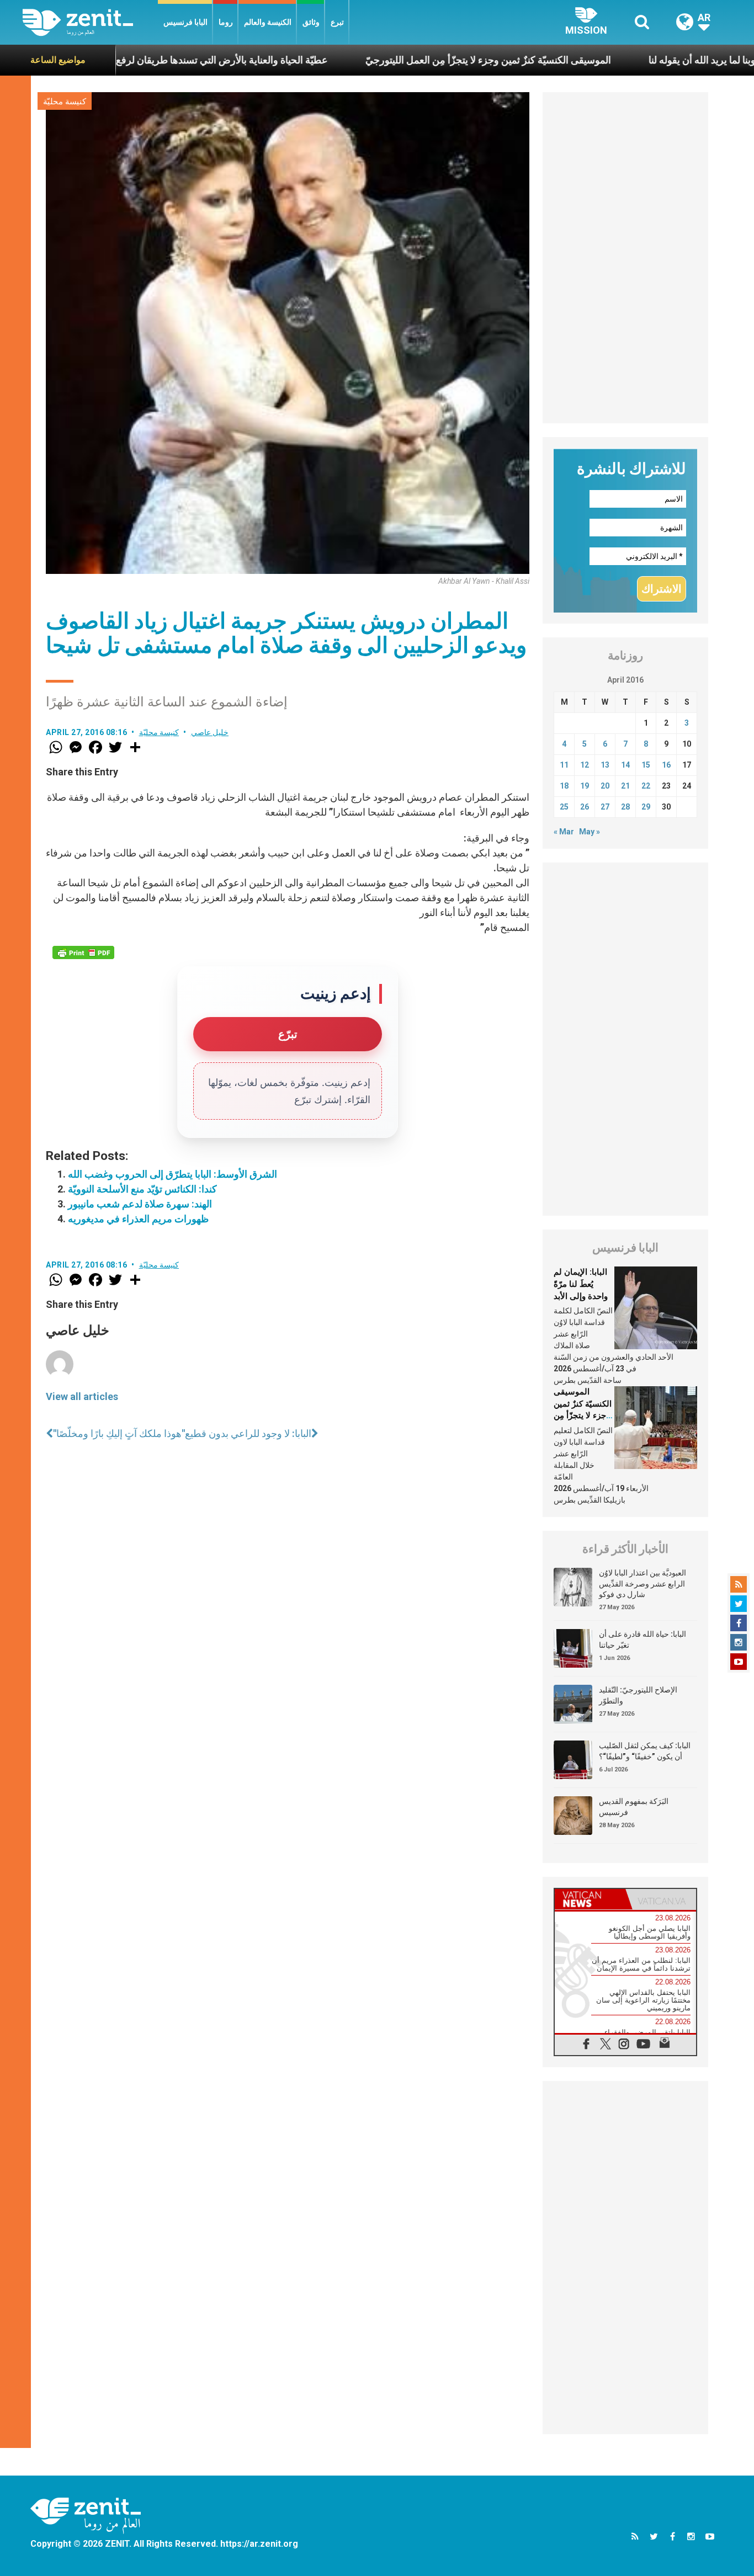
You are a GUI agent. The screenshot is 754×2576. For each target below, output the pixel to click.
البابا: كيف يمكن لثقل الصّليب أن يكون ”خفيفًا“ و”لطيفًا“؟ (645, 1751)
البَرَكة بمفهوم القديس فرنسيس (634, 1807)
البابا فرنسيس (185, 22)
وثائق (311, 22)
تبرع (337, 22)
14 (625, 765)
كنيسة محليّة (65, 102)
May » (590, 832)
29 (646, 807)
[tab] (590, 1899)
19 (585, 786)
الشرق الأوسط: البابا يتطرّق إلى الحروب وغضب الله (172, 1174)
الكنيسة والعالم (268, 22)
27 (605, 807)
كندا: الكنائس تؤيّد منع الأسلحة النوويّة (142, 1189)
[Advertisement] (625, 258)
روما (226, 22)
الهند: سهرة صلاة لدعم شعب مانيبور (140, 1204)
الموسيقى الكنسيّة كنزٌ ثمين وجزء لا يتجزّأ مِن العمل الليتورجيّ (408, 60)
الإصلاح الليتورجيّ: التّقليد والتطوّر (638, 1695)
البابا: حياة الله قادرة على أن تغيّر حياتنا (643, 1640)
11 (564, 765)
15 (646, 765)
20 (605, 786)
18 (564, 786)
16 (666, 765)
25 (564, 807)
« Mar (564, 832)
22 (646, 786)
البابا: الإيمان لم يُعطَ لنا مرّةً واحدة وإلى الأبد (581, 1284)
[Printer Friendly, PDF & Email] (83, 952)
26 (585, 807)
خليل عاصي (210, 732)
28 (625, 807)
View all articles (82, 1396)
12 (585, 765)
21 (625, 786)
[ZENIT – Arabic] (90, 22)
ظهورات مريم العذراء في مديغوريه (138, 1219)
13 (605, 765)
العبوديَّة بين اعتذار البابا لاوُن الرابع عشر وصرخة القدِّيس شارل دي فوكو (643, 1584)
